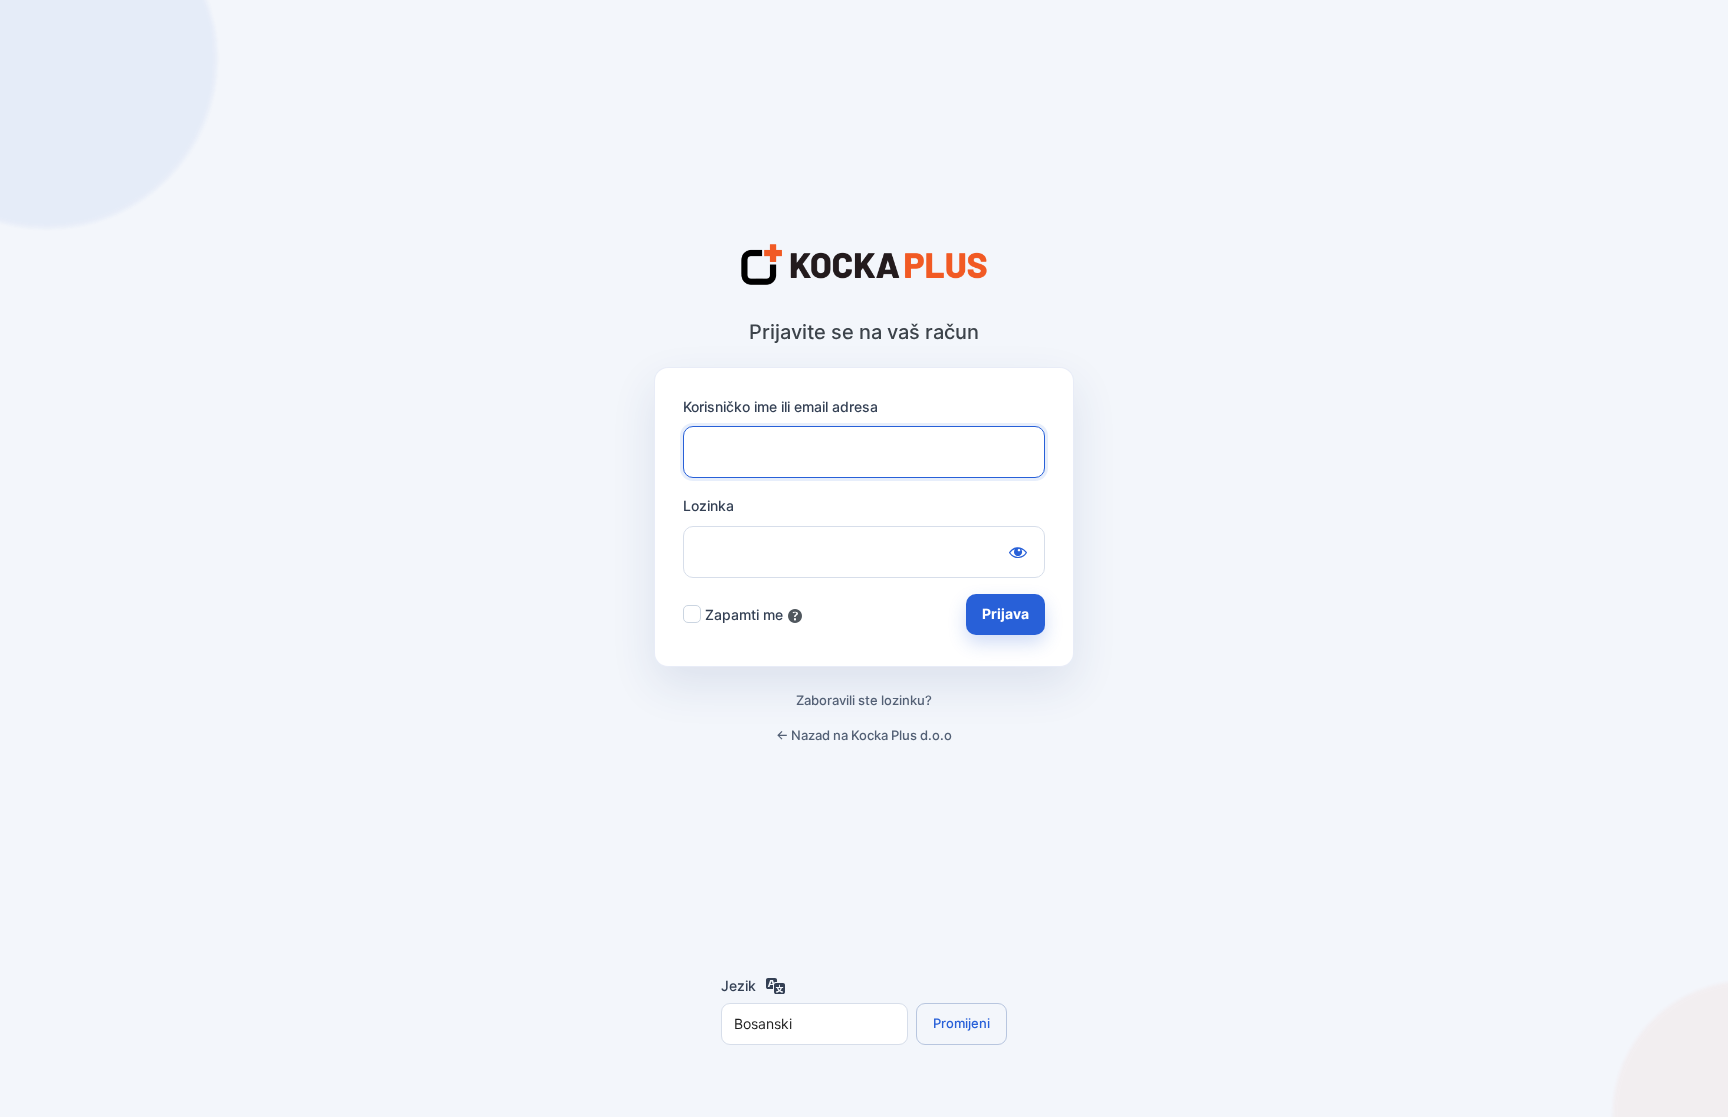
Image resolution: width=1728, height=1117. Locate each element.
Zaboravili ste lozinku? (864, 700)
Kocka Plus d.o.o (864, 266)
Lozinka (708, 505)
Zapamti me (744, 614)
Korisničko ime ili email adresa (780, 406)
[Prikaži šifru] (1018, 552)
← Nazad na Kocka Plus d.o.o (864, 735)
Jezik (738, 985)
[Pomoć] (795, 616)
